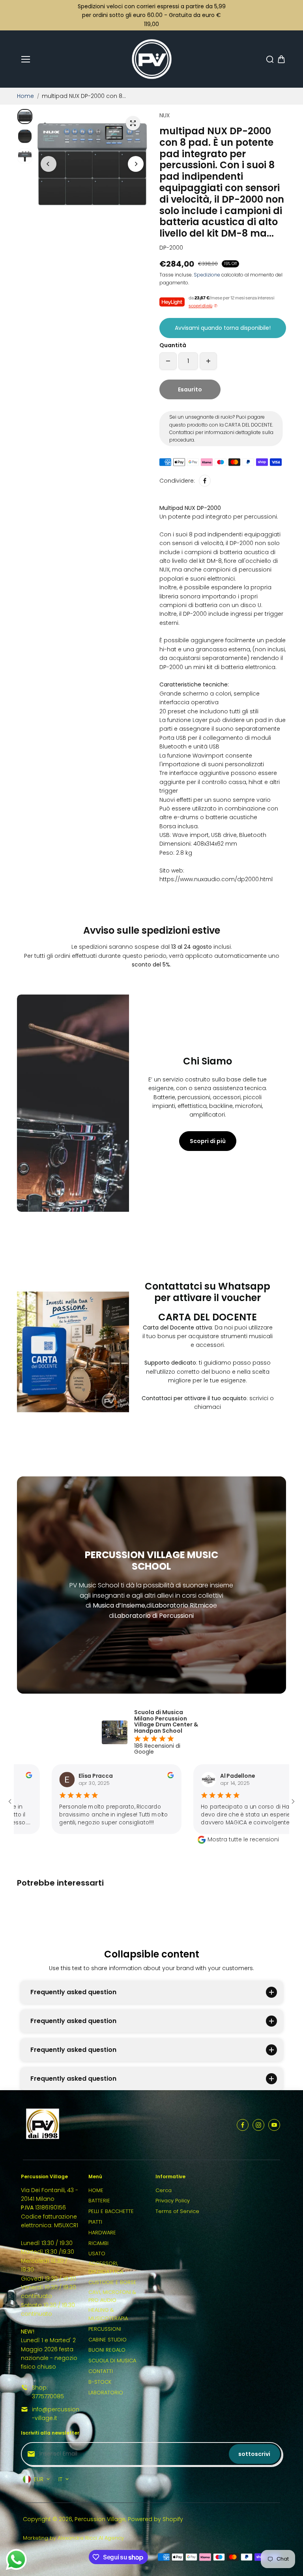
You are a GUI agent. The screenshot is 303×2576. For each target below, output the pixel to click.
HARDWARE (102, 2233)
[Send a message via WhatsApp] (16, 2560)
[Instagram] (258, 2125)
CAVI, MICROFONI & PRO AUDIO (112, 2296)
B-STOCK (100, 2382)
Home (25, 96)
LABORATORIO (106, 2393)
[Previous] (49, 164)
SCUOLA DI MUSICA (112, 2361)
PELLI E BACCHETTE (111, 2211)
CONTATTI (101, 2371)
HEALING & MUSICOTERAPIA (108, 2314)
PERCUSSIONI (105, 2329)
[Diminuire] (168, 361)
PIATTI (95, 2222)
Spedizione (207, 275)
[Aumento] (208, 361)
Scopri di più (208, 1141)
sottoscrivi (254, 2454)
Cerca (164, 2190)
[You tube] (274, 2125)
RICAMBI (98, 2243)
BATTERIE (99, 2201)
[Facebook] (205, 481)
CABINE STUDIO (108, 2340)
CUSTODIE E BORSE (112, 2282)
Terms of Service (177, 2211)
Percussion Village (100, 2519)
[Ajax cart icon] (281, 59)
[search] (270, 59)
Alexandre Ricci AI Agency (91, 2538)
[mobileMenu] (26, 59)
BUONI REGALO (107, 2350)
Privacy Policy (173, 2201)
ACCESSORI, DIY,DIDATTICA (106, 2268)
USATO (97, 2254)
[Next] (136, 164)
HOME (96, 2190)
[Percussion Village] (152, 59)
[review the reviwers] (103, 1776)
